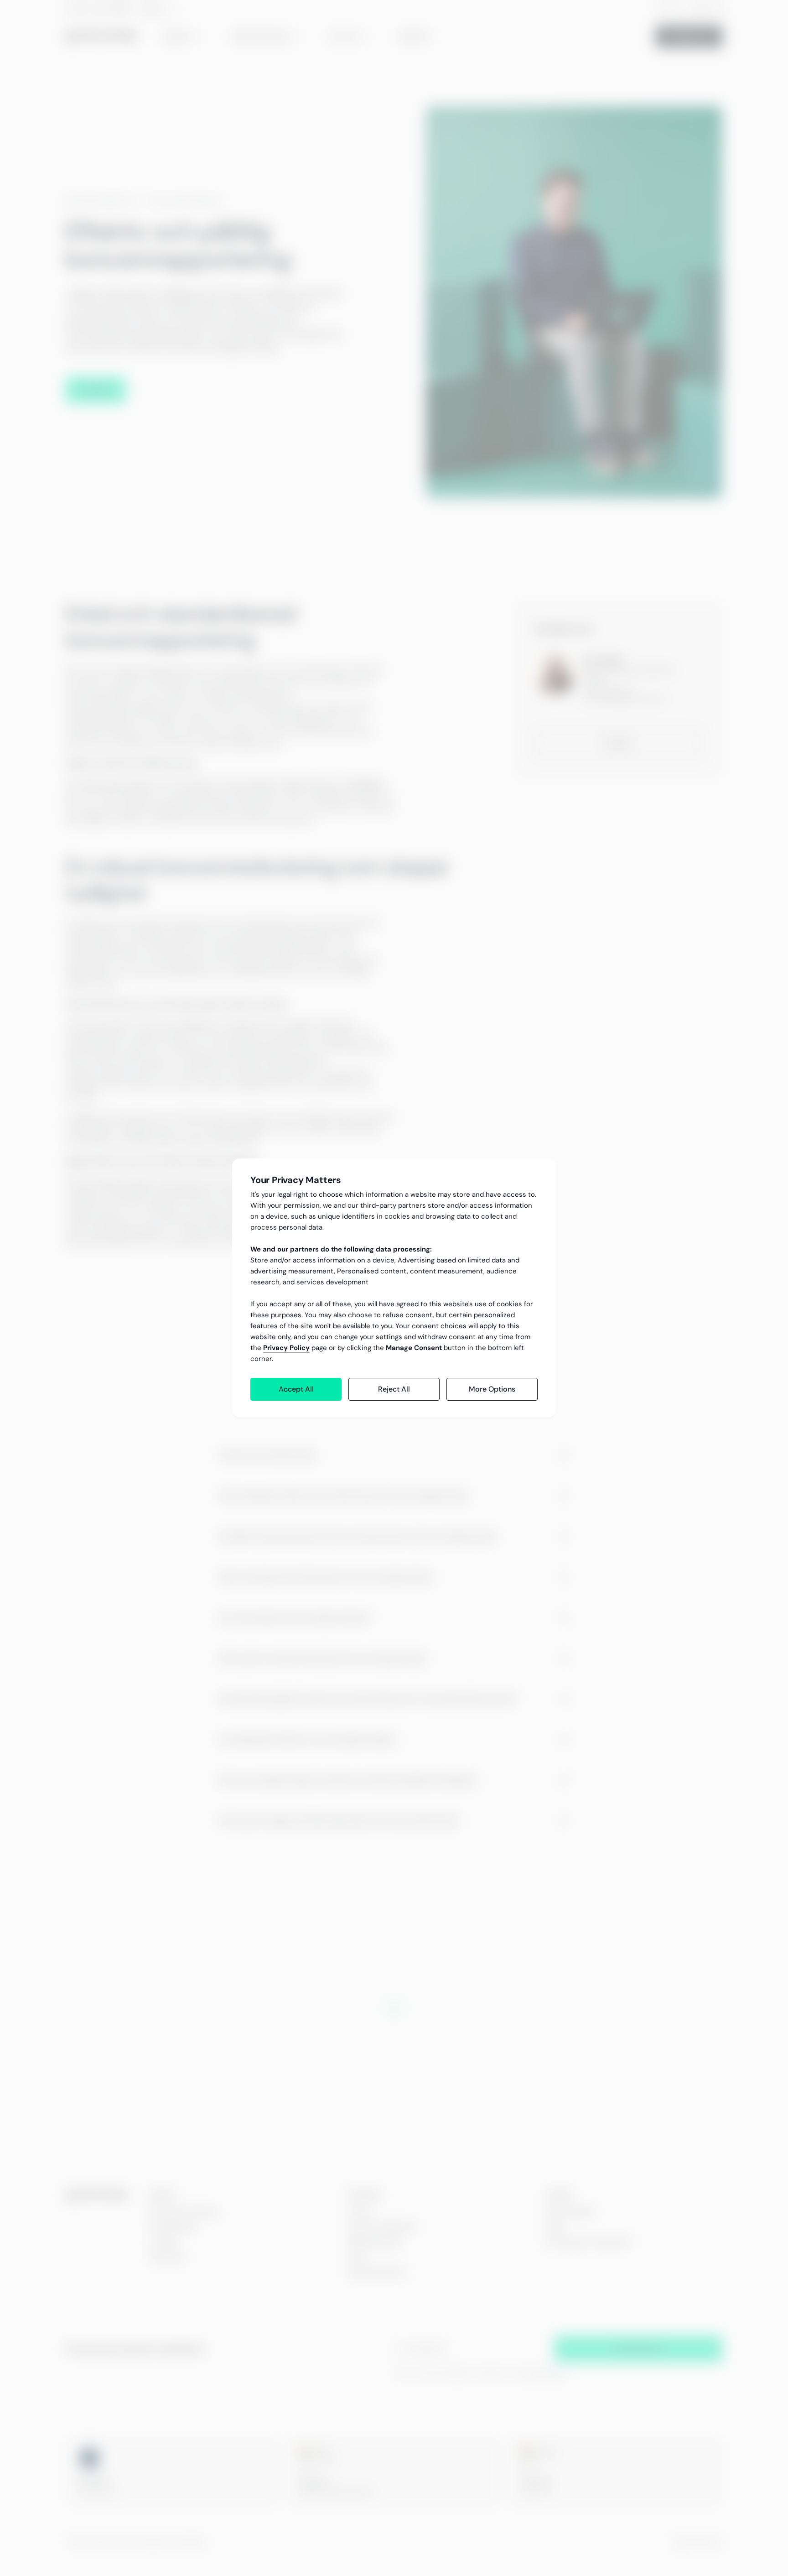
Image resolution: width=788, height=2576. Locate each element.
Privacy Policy (286, 1348)
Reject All (394, 1389)
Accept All (296, 1389)
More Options (492, 1389)
